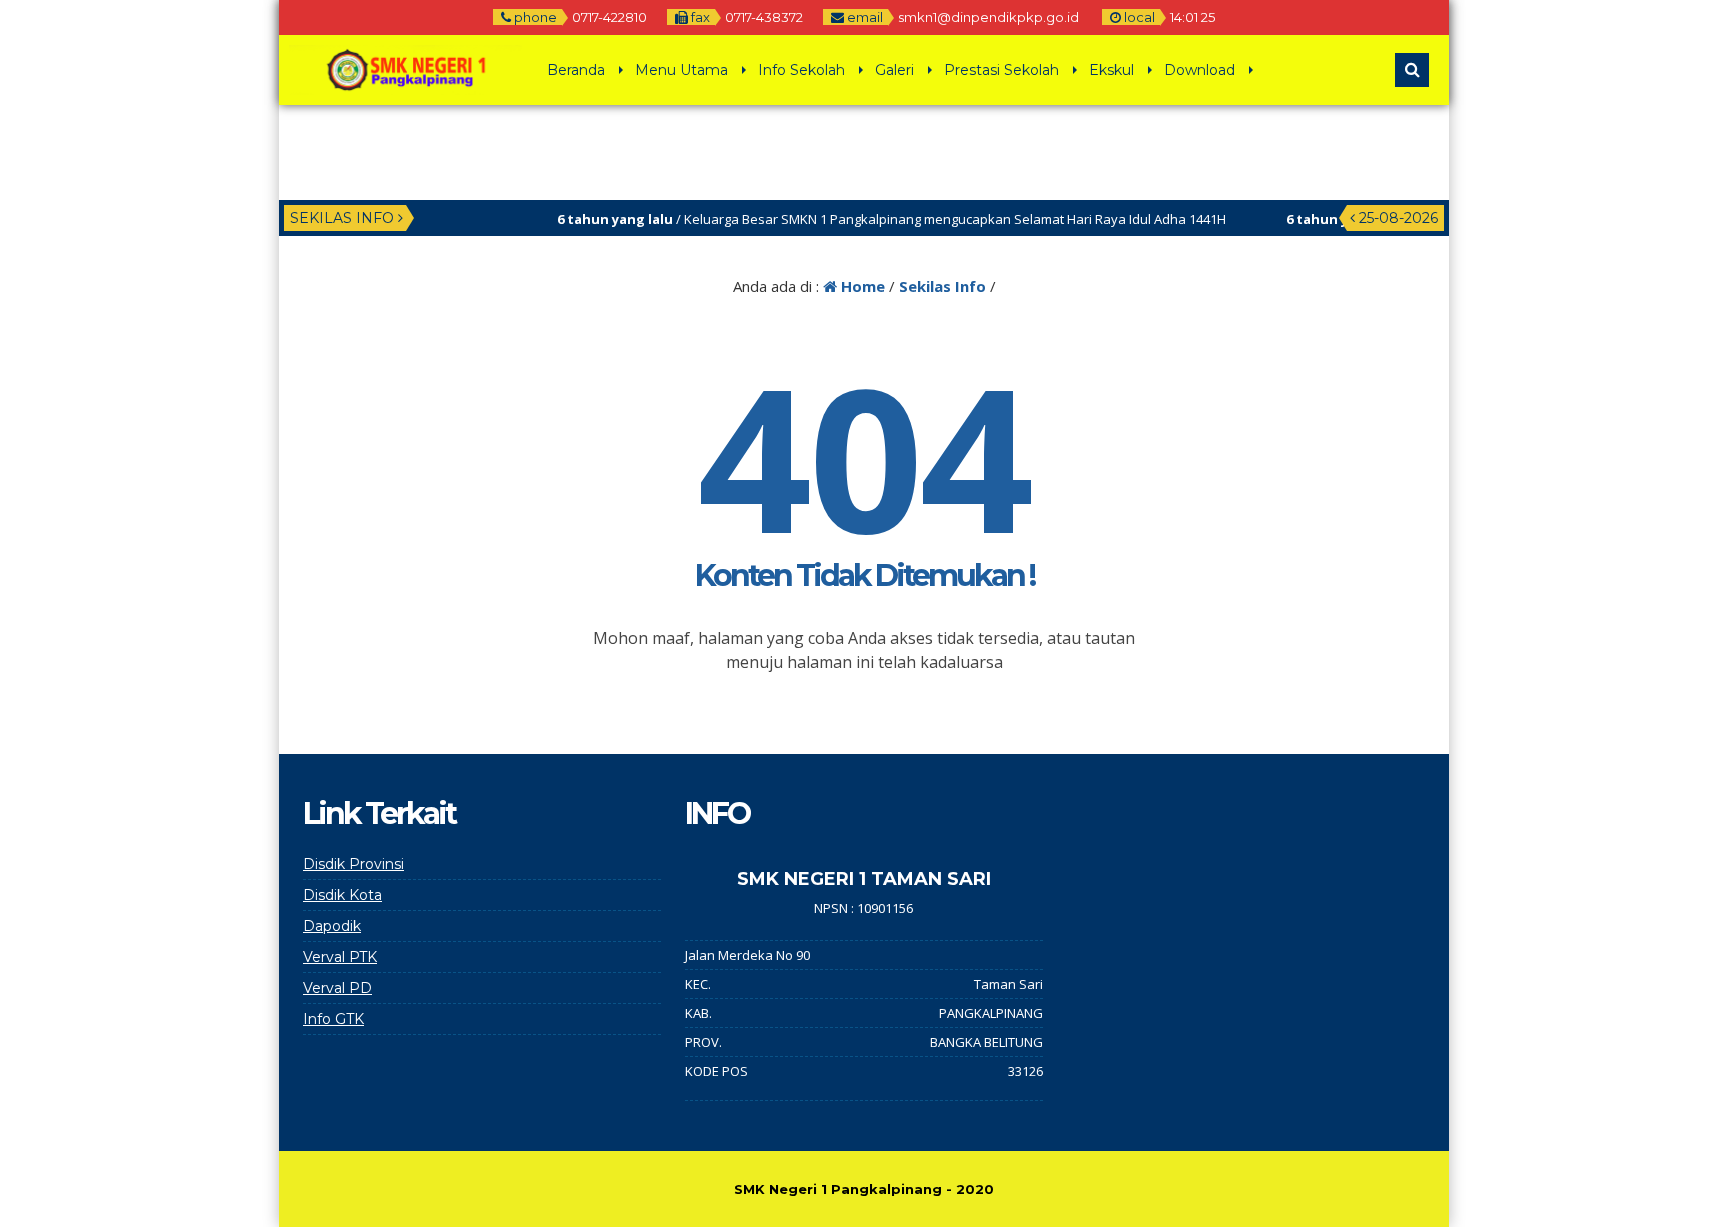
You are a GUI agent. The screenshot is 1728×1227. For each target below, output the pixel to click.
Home (861, 286)
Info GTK (333, 1019)
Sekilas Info (942, 286)
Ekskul (1111, 70)
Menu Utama (681, 70)
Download (1199, 70)
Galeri (894, 70)
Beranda (576, 70)
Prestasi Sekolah (1001, 70)
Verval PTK (340, 957)
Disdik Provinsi (353, 864)
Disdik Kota (342, 895)
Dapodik (332, 926)
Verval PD (337, 988)
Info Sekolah (801, 70)
